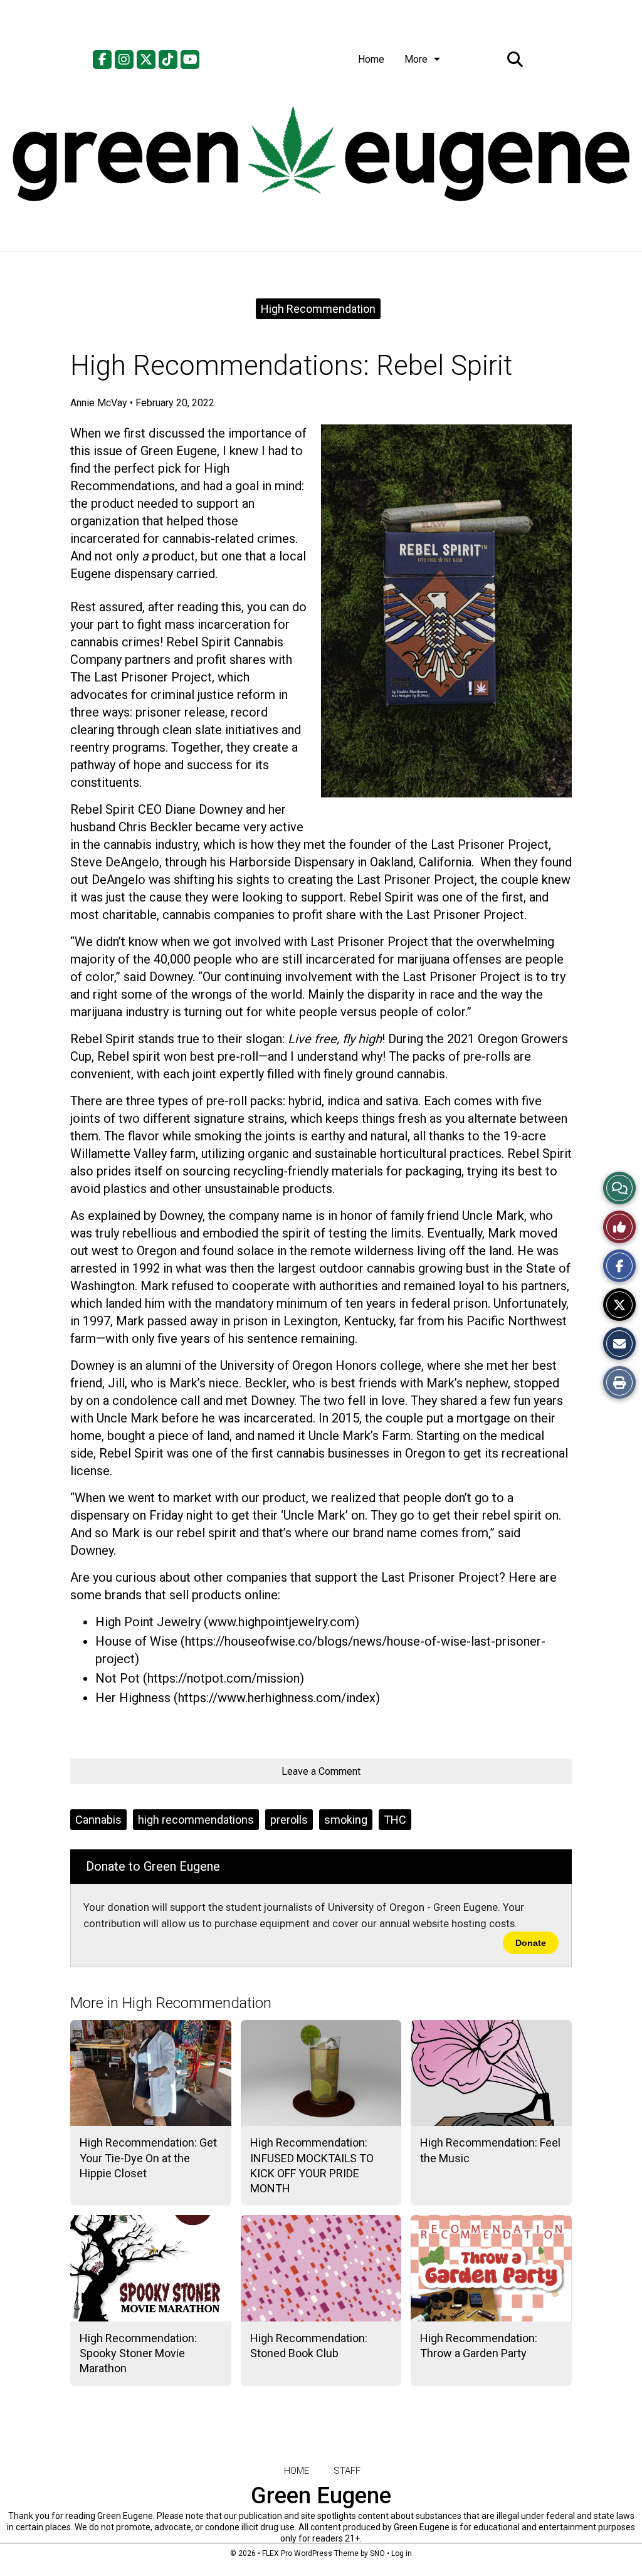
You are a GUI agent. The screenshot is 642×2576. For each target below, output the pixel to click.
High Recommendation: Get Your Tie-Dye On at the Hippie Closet (148, 2158)
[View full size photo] (446, 611)
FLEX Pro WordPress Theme (310, 2553)
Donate (531, 1943)
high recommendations (196, 1820)
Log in (402, 2553)
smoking (346, 1820)
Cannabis (98, 1820)
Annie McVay (99, 403)
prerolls (289, 1820)
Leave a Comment (321, 1771)
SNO (377, 2553)
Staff (347, 2471)
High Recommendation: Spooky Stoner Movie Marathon (138, 2353)
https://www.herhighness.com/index (277, 1698)
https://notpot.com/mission (224, 1678)
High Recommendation (318, 309)
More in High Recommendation (171, 2003)
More (416, 59)
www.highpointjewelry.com (282, 1622)
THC (395, 1820)
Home (371, 59)
